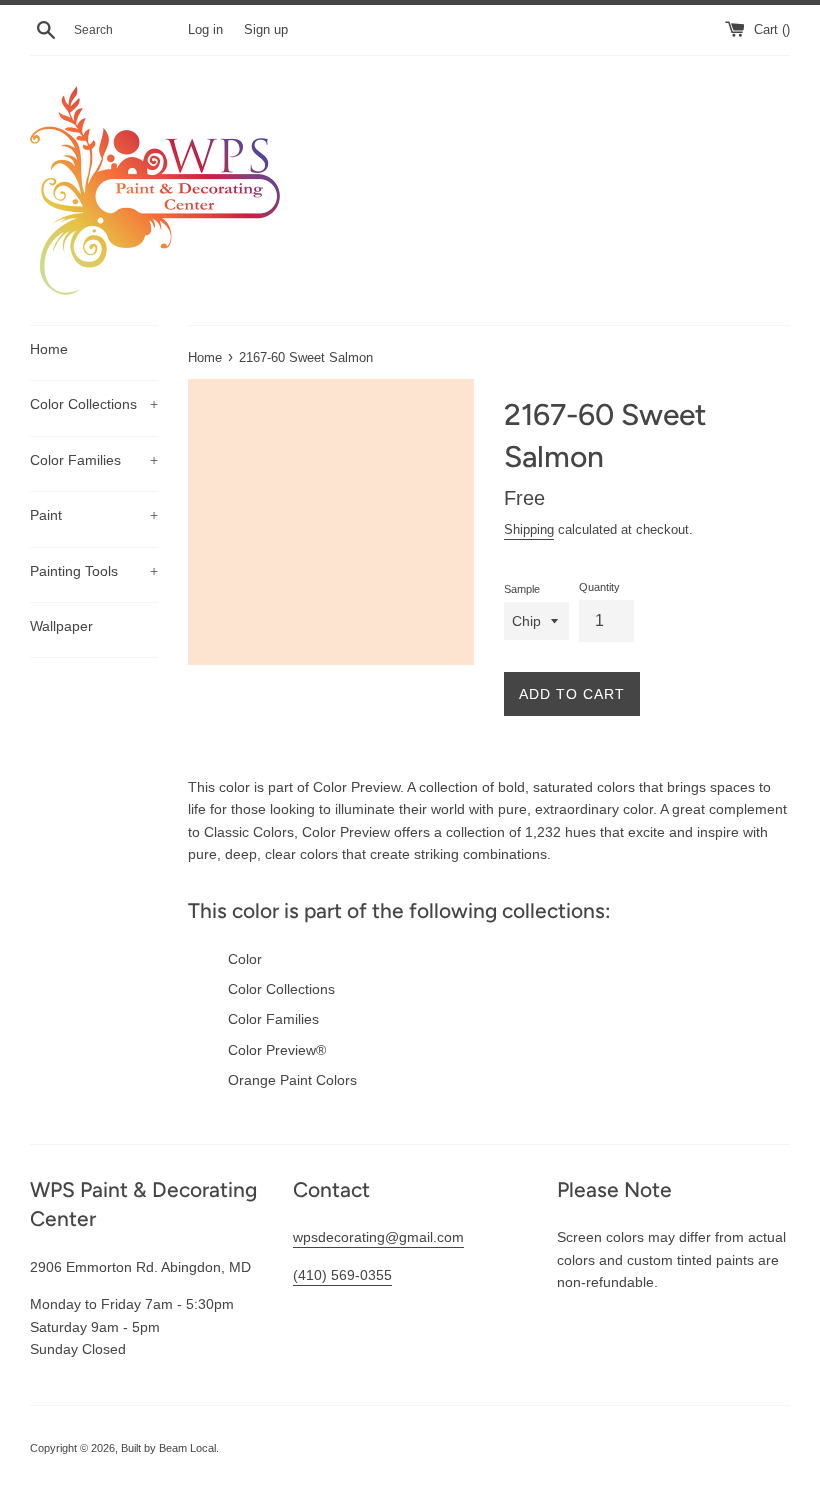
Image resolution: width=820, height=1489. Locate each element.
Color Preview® (277, 1050)
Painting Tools (94, 571)
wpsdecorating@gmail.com (378, 1237)
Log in (205, 30)
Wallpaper (61, 626)
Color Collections (94, 404)
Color (245, 959)
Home (49, 349)
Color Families (94, 460)
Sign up (266, 30)
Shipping (529, 529)
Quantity (599, 587)
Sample (522, 589)
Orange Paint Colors (292, 1080)
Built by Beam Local (168, 1448)
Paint (94, 515)
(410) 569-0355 (342, 1275)
